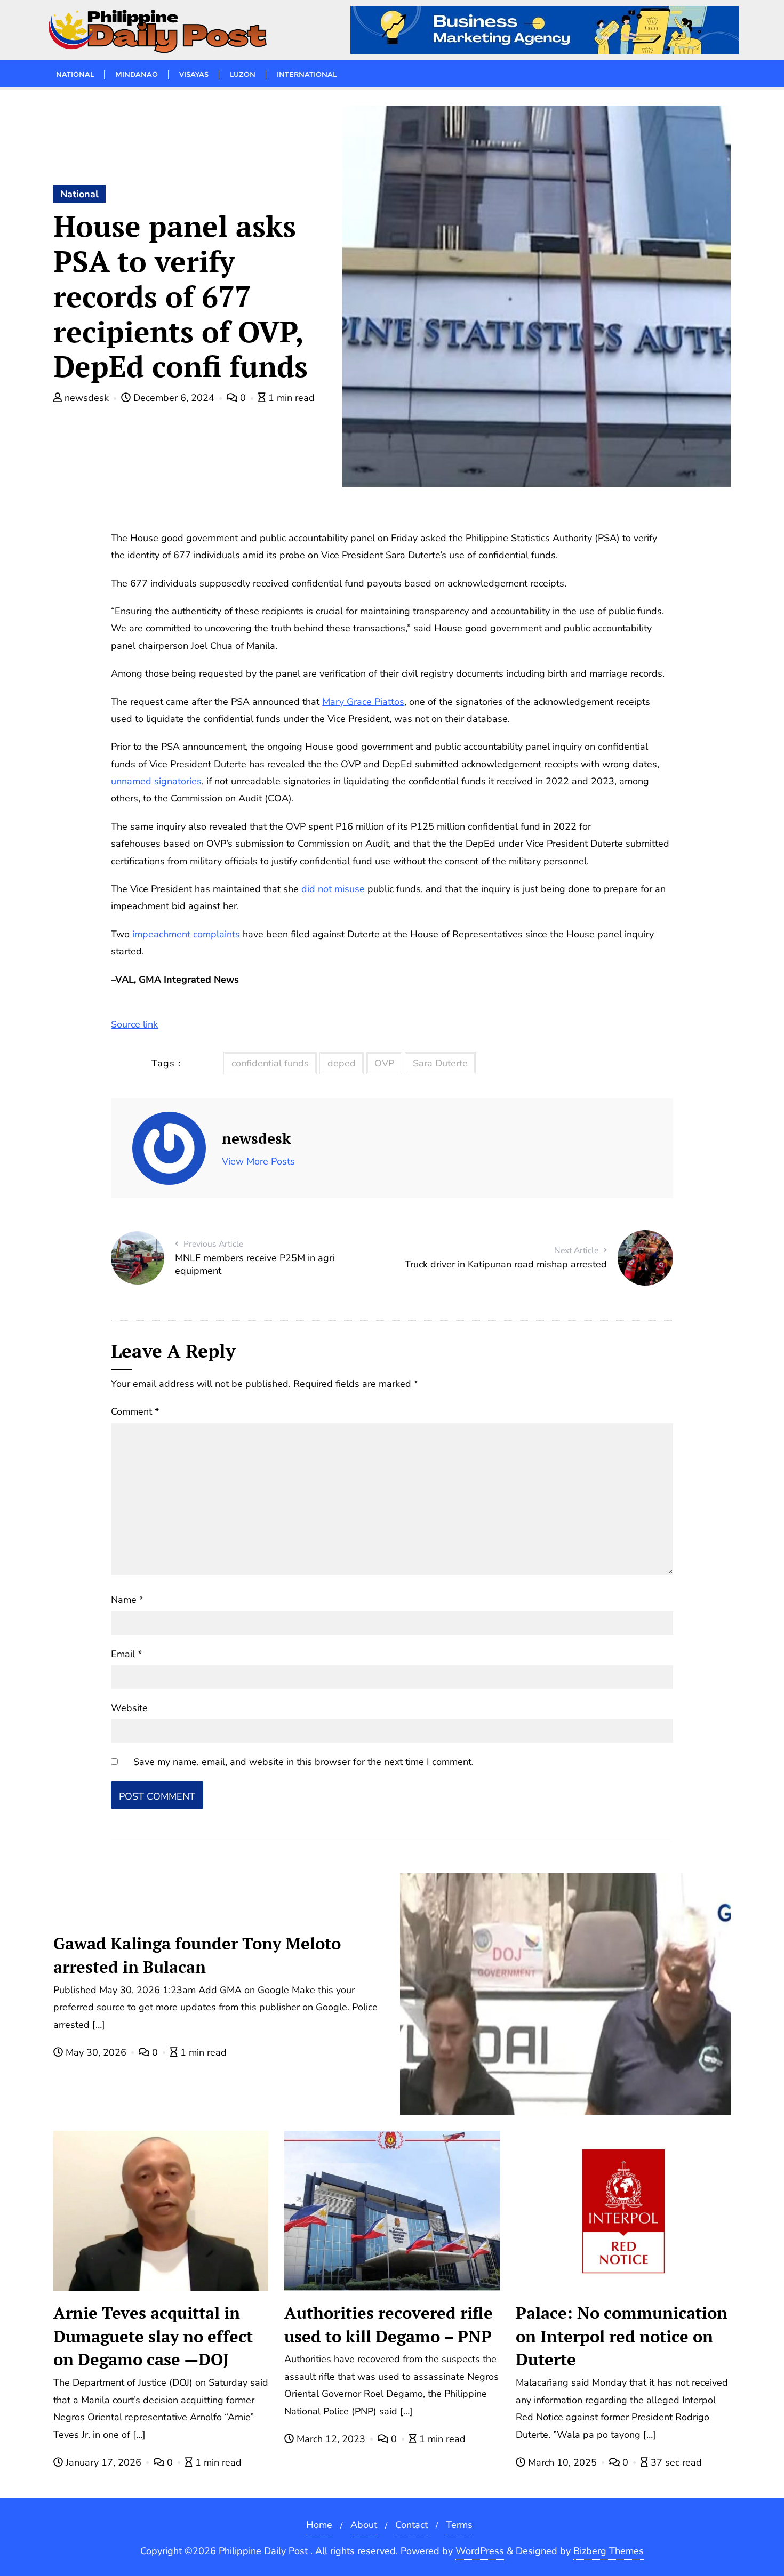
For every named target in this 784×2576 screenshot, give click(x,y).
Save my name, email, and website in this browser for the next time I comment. (303, 1762)
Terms (459, 2525)
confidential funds (270, 1063)
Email (126, 1654)
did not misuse (333, 889)
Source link (134, 1024)
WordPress (480, 2551)
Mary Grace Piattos (363, 702)
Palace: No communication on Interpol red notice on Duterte (622, 2336)
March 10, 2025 (562, 2462)
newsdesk (87, 398)
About (364, 2525)
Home (319, 2525)
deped (342, 1063)
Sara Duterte (440, 1063)
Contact (411, 2525)
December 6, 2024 (174, 398)
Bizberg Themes (609, 2551)
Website (129, 1708)
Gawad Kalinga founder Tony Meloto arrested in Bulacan (197, 1955)
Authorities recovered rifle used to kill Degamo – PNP (389, 2325)
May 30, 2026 (96, 2052)
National (79, 194)
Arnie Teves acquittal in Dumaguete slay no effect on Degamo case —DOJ (153, 2336)
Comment (135, 1411)
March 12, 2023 (331, 2439)
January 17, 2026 (103, 2462)
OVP (384, 1063)
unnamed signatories (156, 781)
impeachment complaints (186, 934)
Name (127, 1600)
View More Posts (258, 1161)
